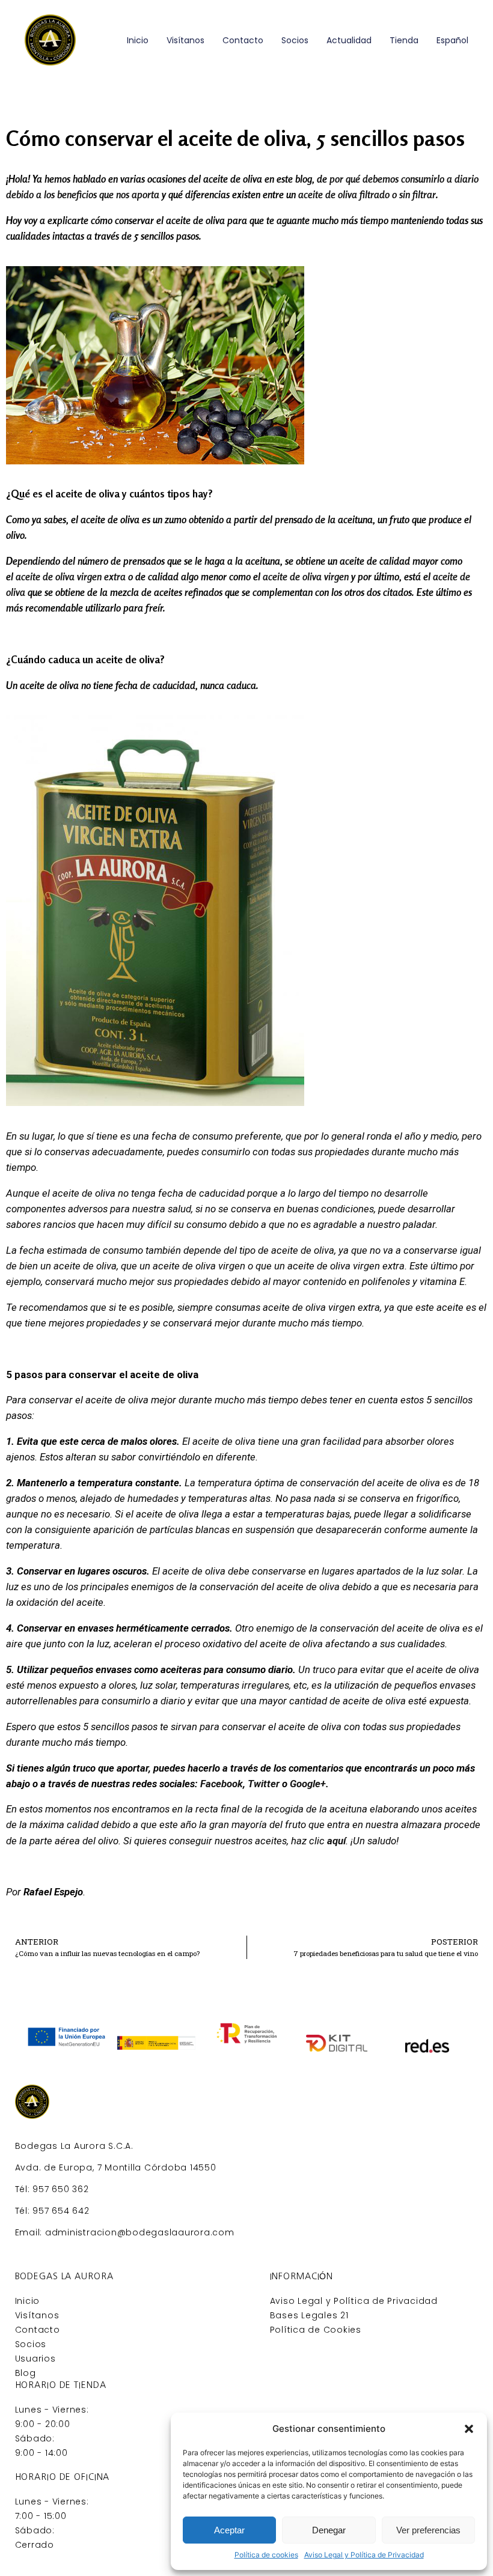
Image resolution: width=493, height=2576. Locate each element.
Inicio (138, 40)
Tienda (404, 40)
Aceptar (229, 2530)
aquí (336, 1841)
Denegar (329, 2530)
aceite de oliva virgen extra (71, 577)
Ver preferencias (428, 2530)
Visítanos (185, 40)
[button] (469, 2429)
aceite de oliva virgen (306, 577)
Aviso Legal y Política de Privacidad (364, 2555)
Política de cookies (266, 2555)
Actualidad (349, 40)
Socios (295, 40)
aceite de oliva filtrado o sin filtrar (367, 195)
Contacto (243, 40)
